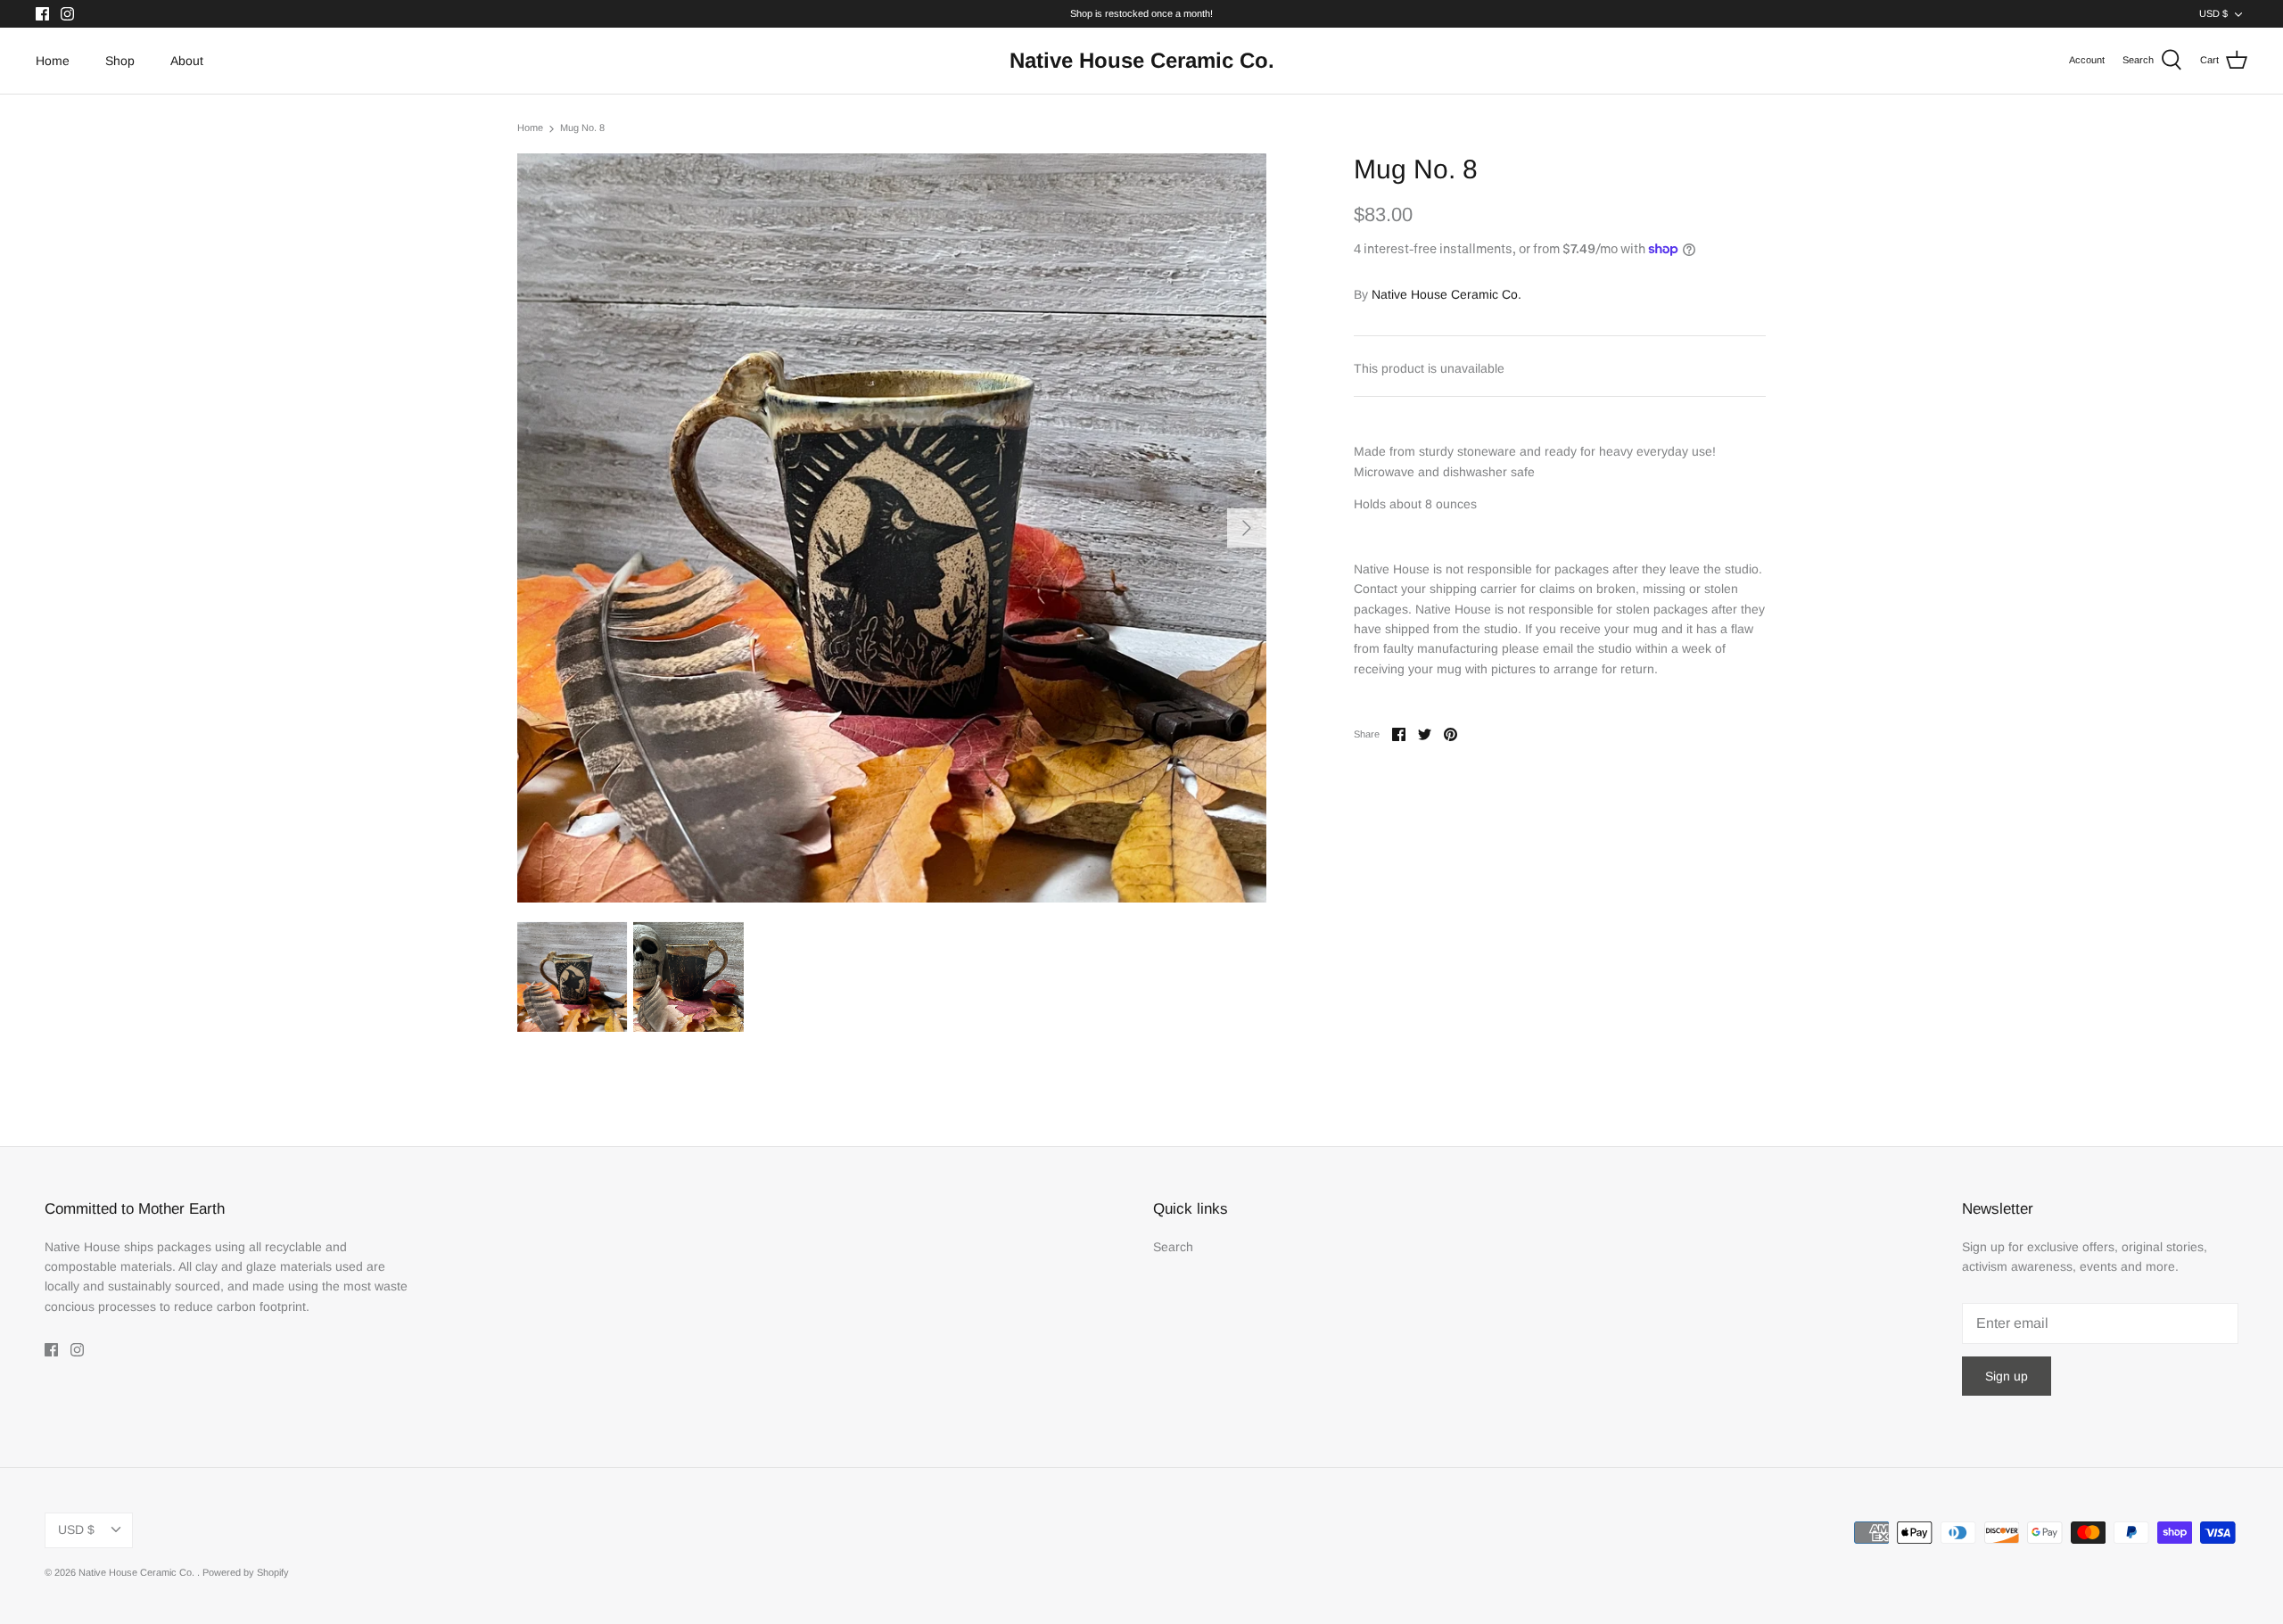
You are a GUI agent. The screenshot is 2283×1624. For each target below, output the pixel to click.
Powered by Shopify (246, 1572)
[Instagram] (67, 14)
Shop (120, 61)
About (187, 61)
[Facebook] (42, 14)
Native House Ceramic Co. (1446, 294)
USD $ (2213, 13)
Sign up (2007, 1376)
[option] (892, 528)
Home (53, 61)
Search (1173, 1247)
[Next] (1247, 528)
